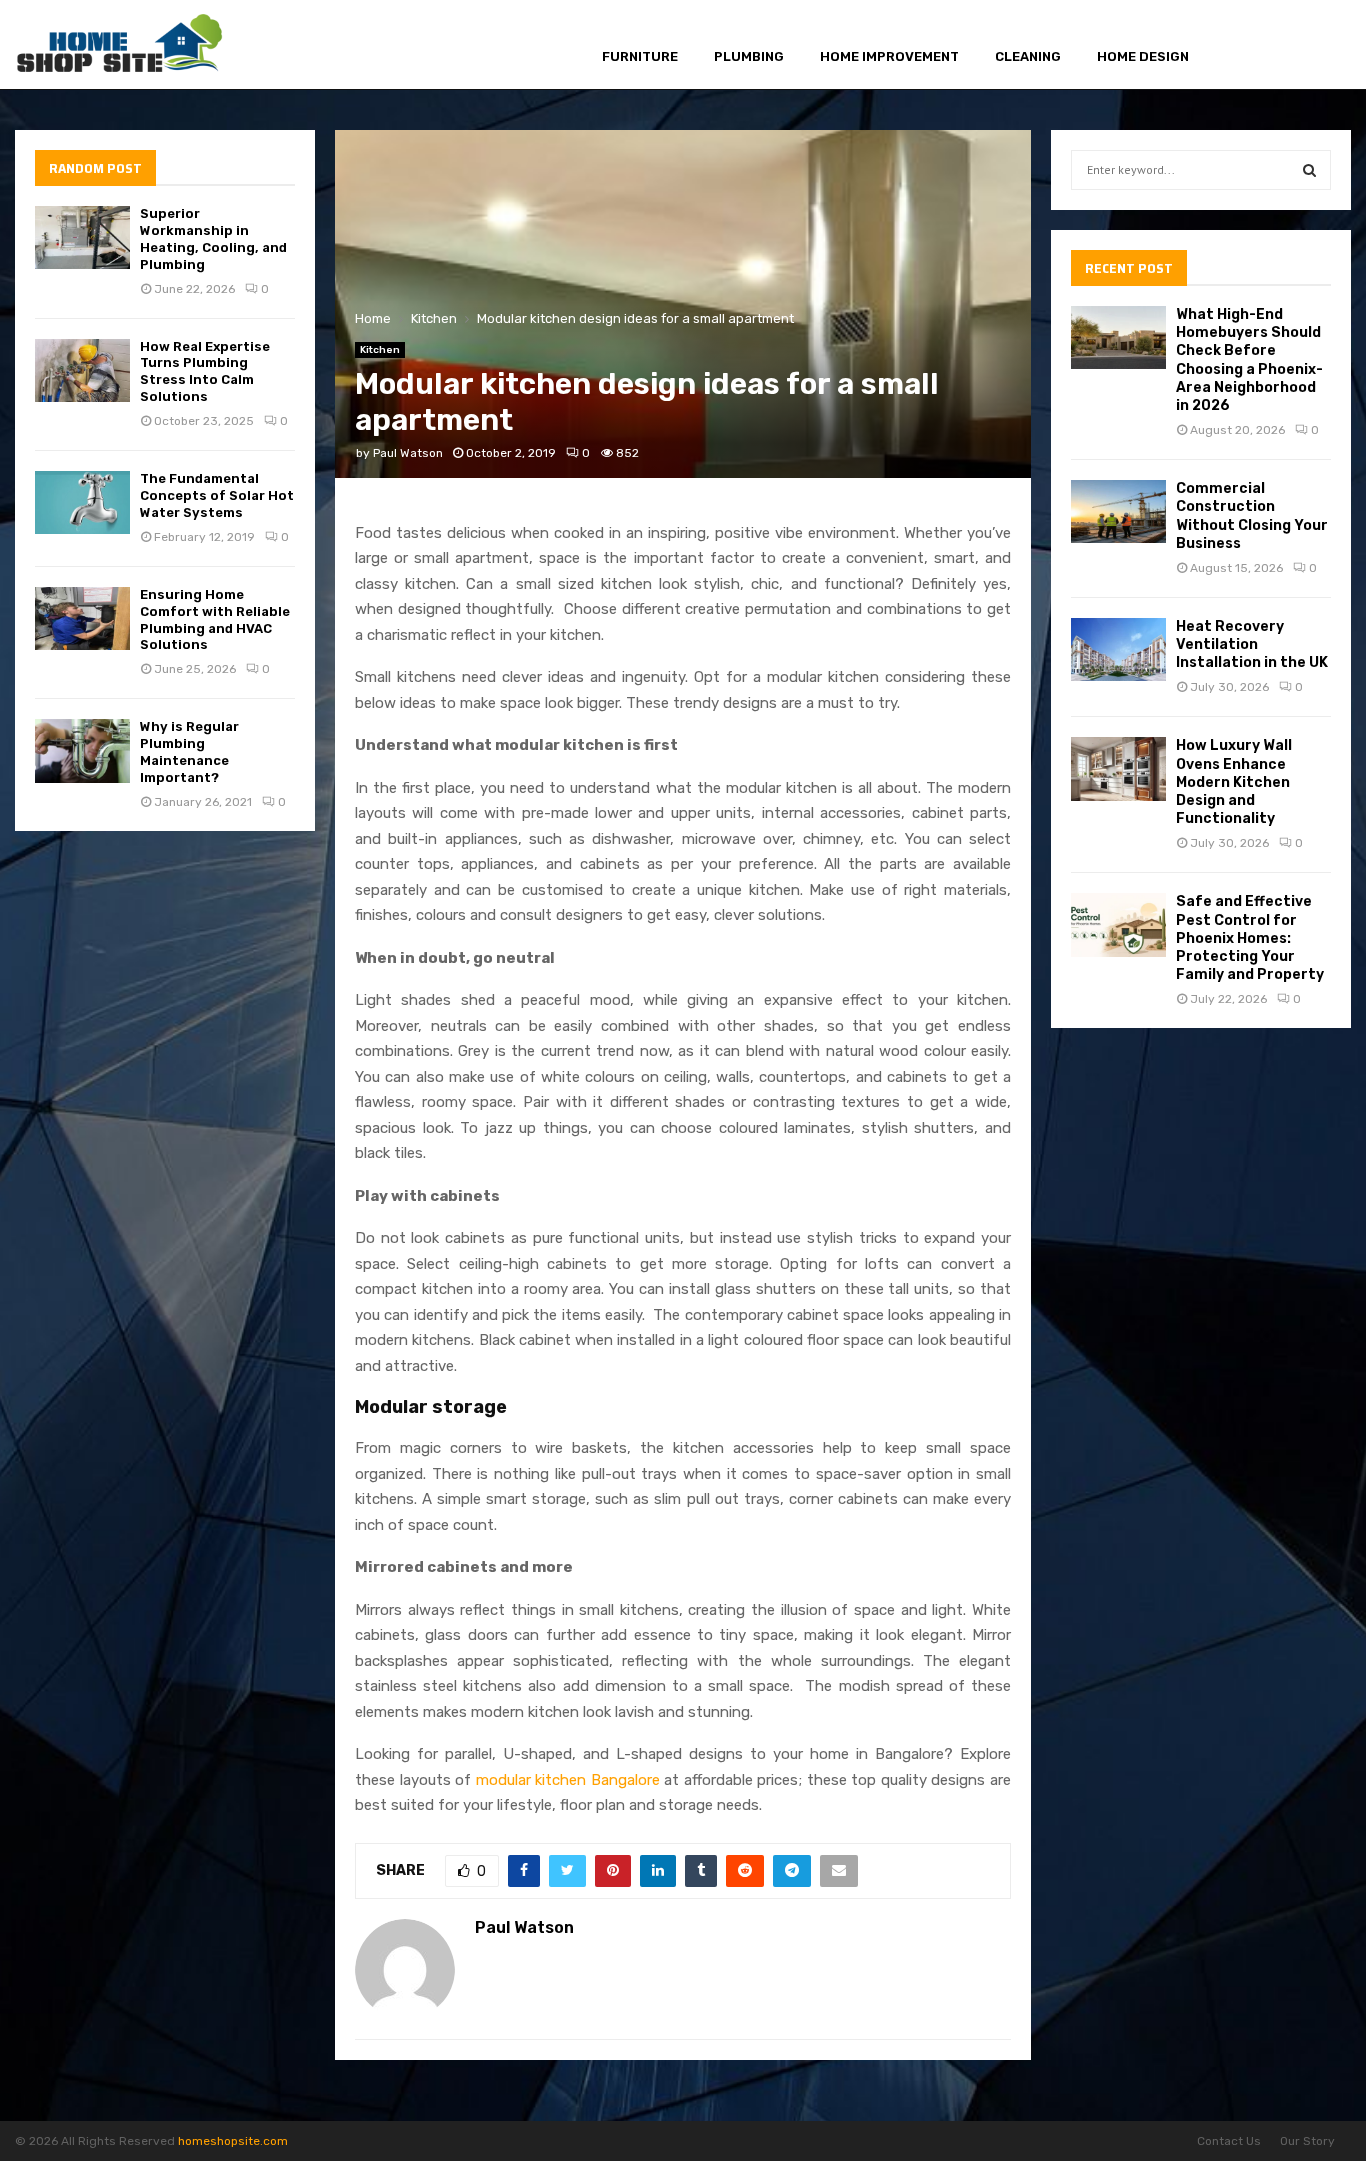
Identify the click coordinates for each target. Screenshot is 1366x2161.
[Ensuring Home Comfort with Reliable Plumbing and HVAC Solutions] (82, 618)
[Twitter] (1268, 45)
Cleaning (1028, 56)
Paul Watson (408, 453)
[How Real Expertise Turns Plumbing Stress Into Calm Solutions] (82, 370)
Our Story (1307, 2141)
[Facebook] (1246, 45)
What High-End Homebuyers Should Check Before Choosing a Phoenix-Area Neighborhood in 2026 (1249, 360)
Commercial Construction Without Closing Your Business (1252, 516)
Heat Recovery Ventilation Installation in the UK (1252, 644)
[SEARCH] (1309, 170)
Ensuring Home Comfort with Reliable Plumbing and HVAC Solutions (215, 620)
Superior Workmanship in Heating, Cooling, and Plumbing (213, 239)
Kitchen (380, 350)
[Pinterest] (1291, 45)
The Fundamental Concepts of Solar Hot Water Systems (217, 495)
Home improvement (889, 56)
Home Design (1143, 56)
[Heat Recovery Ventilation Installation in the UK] (1118, 649)
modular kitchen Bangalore (568, 1780)
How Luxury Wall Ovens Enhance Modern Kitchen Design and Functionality (1234, 782)
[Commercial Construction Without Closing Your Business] (1118, 511)
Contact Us (1229, 2141)
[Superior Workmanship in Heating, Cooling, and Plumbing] (82, 237)
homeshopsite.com (233, 2141)
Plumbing (749, 56)
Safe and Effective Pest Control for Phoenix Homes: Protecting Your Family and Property (1250, 938)
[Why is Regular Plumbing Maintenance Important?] (82, 750)
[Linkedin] (1314, 45)
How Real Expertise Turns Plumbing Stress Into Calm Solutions (205, 372)
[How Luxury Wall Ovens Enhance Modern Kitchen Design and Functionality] (1118, 768)
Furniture (640, 56)
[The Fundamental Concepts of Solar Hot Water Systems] (82, 502)
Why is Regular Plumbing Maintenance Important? (189, 752)
